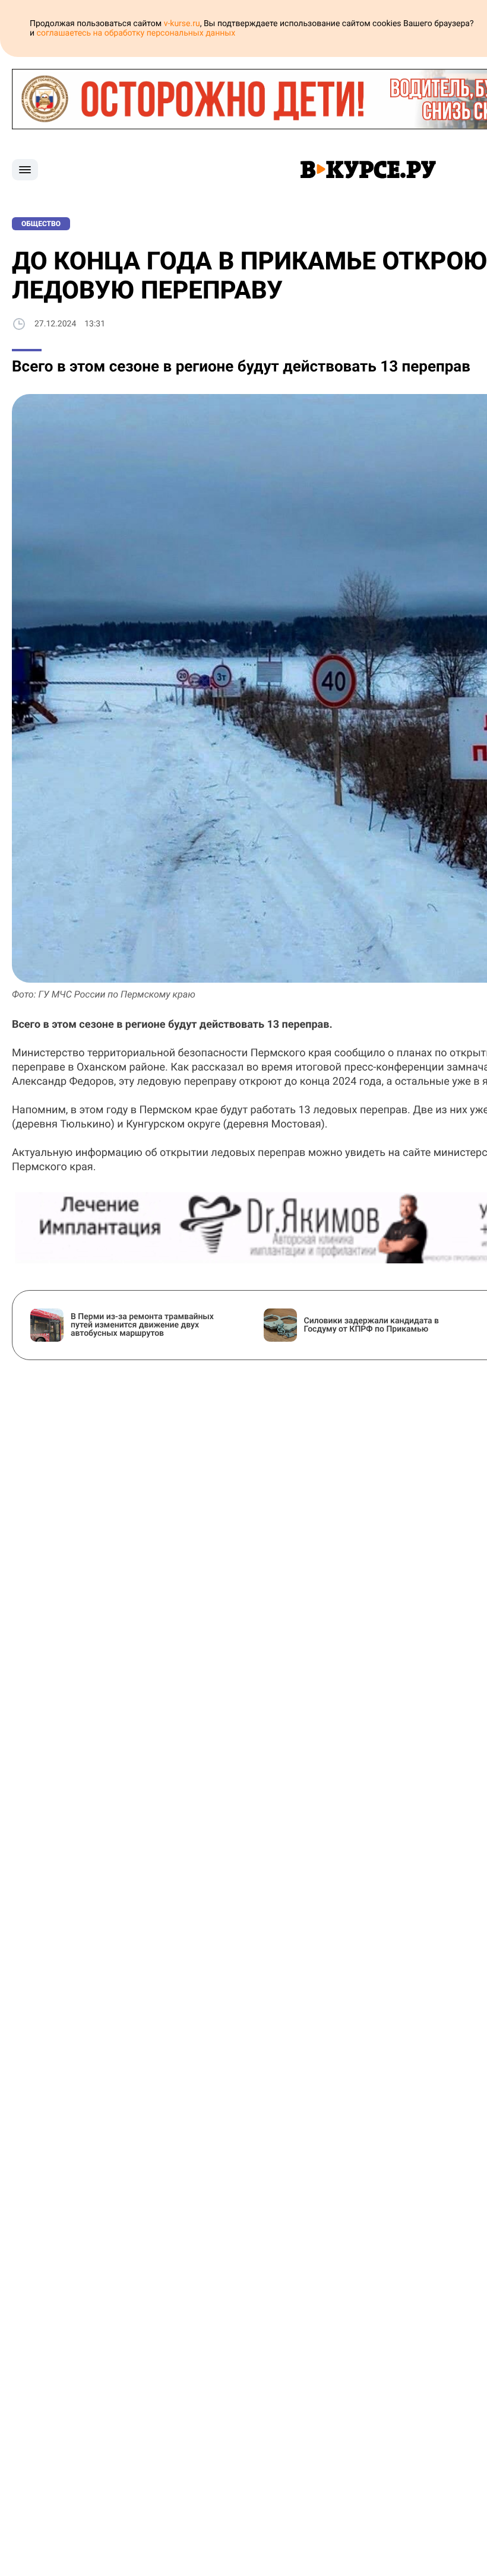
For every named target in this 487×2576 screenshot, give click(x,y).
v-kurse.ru (182, 24)
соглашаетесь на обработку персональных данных (136, 33)
